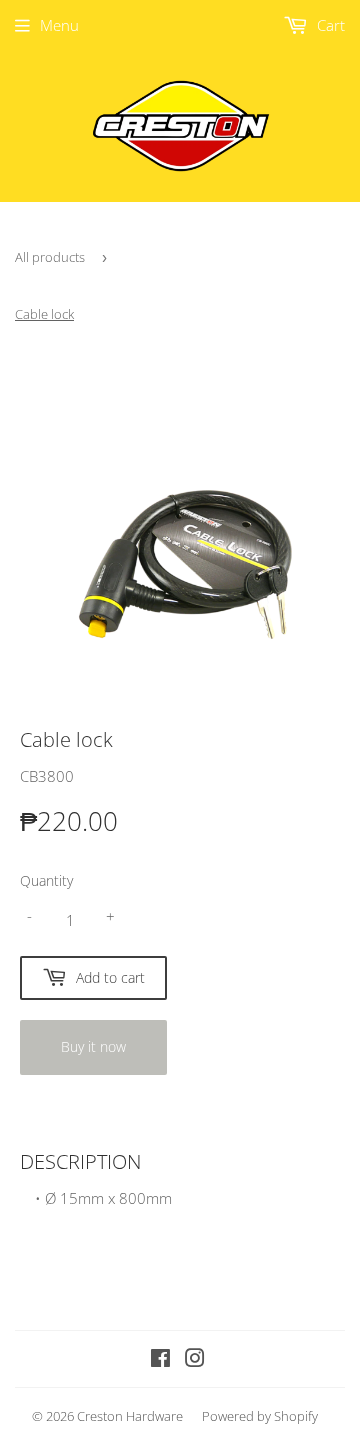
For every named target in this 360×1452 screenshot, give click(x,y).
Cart (329, 25)
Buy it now (93, 1046)
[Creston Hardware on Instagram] (195, 1360)
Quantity (46, 880)
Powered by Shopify (260, 1416)
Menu (59, 25)
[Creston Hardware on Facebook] (160, 1360)
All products (50, 257)
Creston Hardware (130, 1416)
